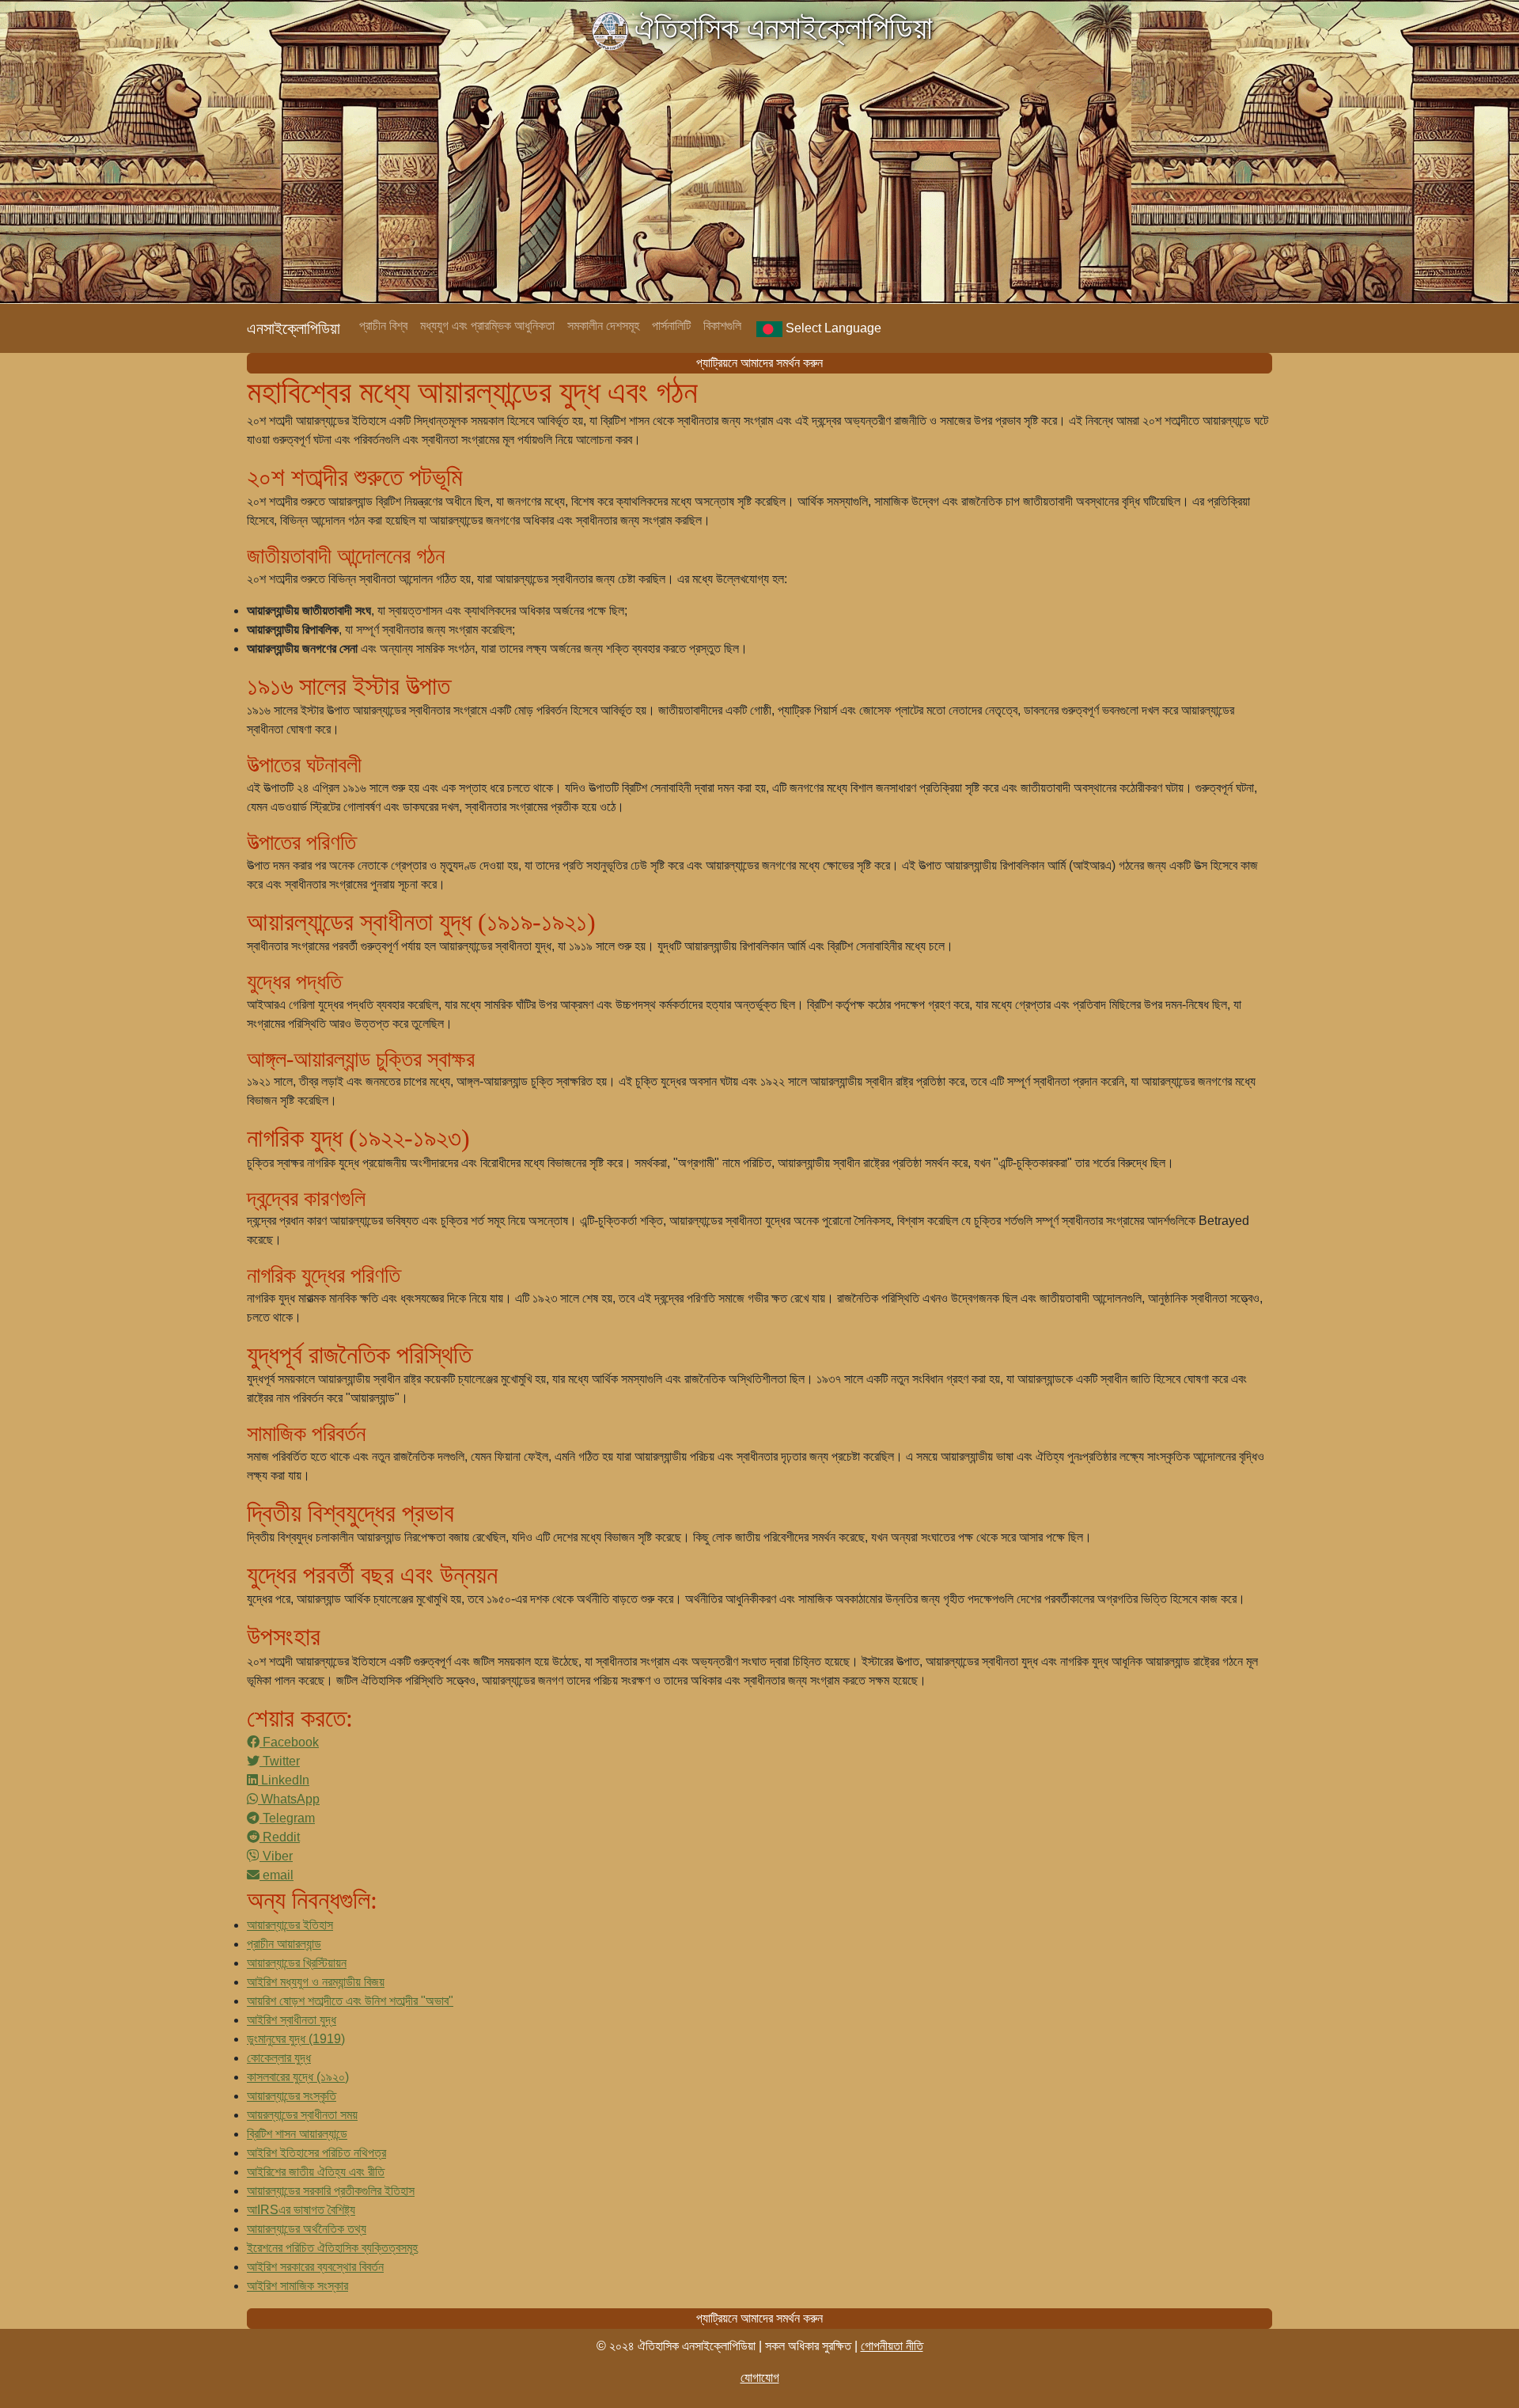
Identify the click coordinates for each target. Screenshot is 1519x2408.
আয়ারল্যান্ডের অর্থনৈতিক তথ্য (307, 2229)
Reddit (280, 1837)
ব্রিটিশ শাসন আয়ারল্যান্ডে (297, 2134)
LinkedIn (284, 1780)
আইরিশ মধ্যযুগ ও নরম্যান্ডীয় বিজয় (316, 1982)
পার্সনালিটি (671, 326)
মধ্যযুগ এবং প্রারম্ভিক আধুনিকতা (487, 326)
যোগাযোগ (760, 2378)
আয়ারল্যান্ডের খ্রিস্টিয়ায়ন (297, 1963)
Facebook (289, 1742)
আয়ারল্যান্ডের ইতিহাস (290, 1925)
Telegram (287, 1818)
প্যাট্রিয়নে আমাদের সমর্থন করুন (759, 363)
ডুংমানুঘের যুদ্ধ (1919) (296, 2039)
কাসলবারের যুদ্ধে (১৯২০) (298, 2077)
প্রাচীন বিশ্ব (383, 326)
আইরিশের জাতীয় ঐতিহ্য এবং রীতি (316, 2172)
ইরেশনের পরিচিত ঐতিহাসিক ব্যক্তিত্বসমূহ (332, 2248)
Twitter (280, 1761)
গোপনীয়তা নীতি (892, 2346)
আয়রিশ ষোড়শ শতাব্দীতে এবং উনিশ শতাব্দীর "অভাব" (350, 2001)
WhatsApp (289, 1799)
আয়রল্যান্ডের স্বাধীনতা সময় (302, 2115)
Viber (276, 1856)
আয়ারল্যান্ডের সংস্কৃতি (292, 2096)
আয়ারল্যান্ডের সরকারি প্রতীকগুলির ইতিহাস (331, 2191)
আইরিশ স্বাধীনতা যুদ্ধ (292, 2020)
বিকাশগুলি (722, 326)
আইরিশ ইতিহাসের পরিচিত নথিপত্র (316, 2153)
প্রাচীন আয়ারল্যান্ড (284, 1944)
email (277, 1875)
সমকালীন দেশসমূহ (603, 326)
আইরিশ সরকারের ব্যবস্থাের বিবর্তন (315, 2267)
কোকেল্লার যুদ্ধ (279, 2058)
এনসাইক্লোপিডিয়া (294, 328)
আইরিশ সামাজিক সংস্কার (297, 2286)
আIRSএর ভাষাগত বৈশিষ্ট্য (301, 2210)
